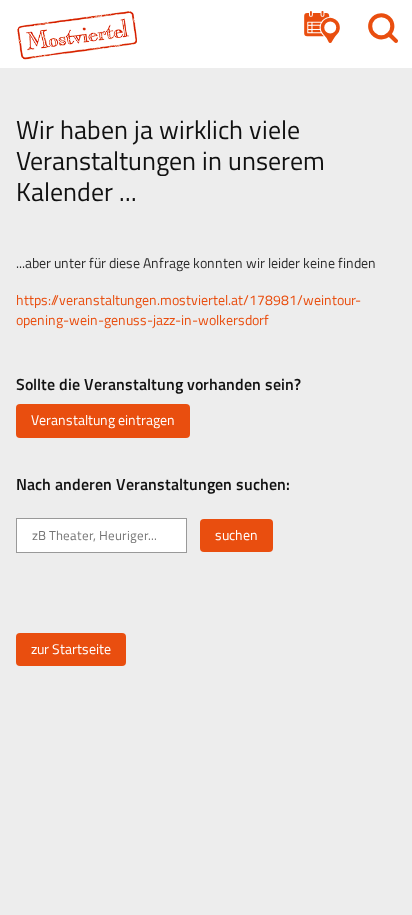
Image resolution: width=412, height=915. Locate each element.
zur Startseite (71, 649)
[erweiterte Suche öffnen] (322, 27)
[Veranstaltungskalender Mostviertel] (86, 35)
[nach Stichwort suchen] (383, 27)
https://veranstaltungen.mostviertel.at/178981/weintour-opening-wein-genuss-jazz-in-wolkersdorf (188, 310)
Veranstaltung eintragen (103, 420)
